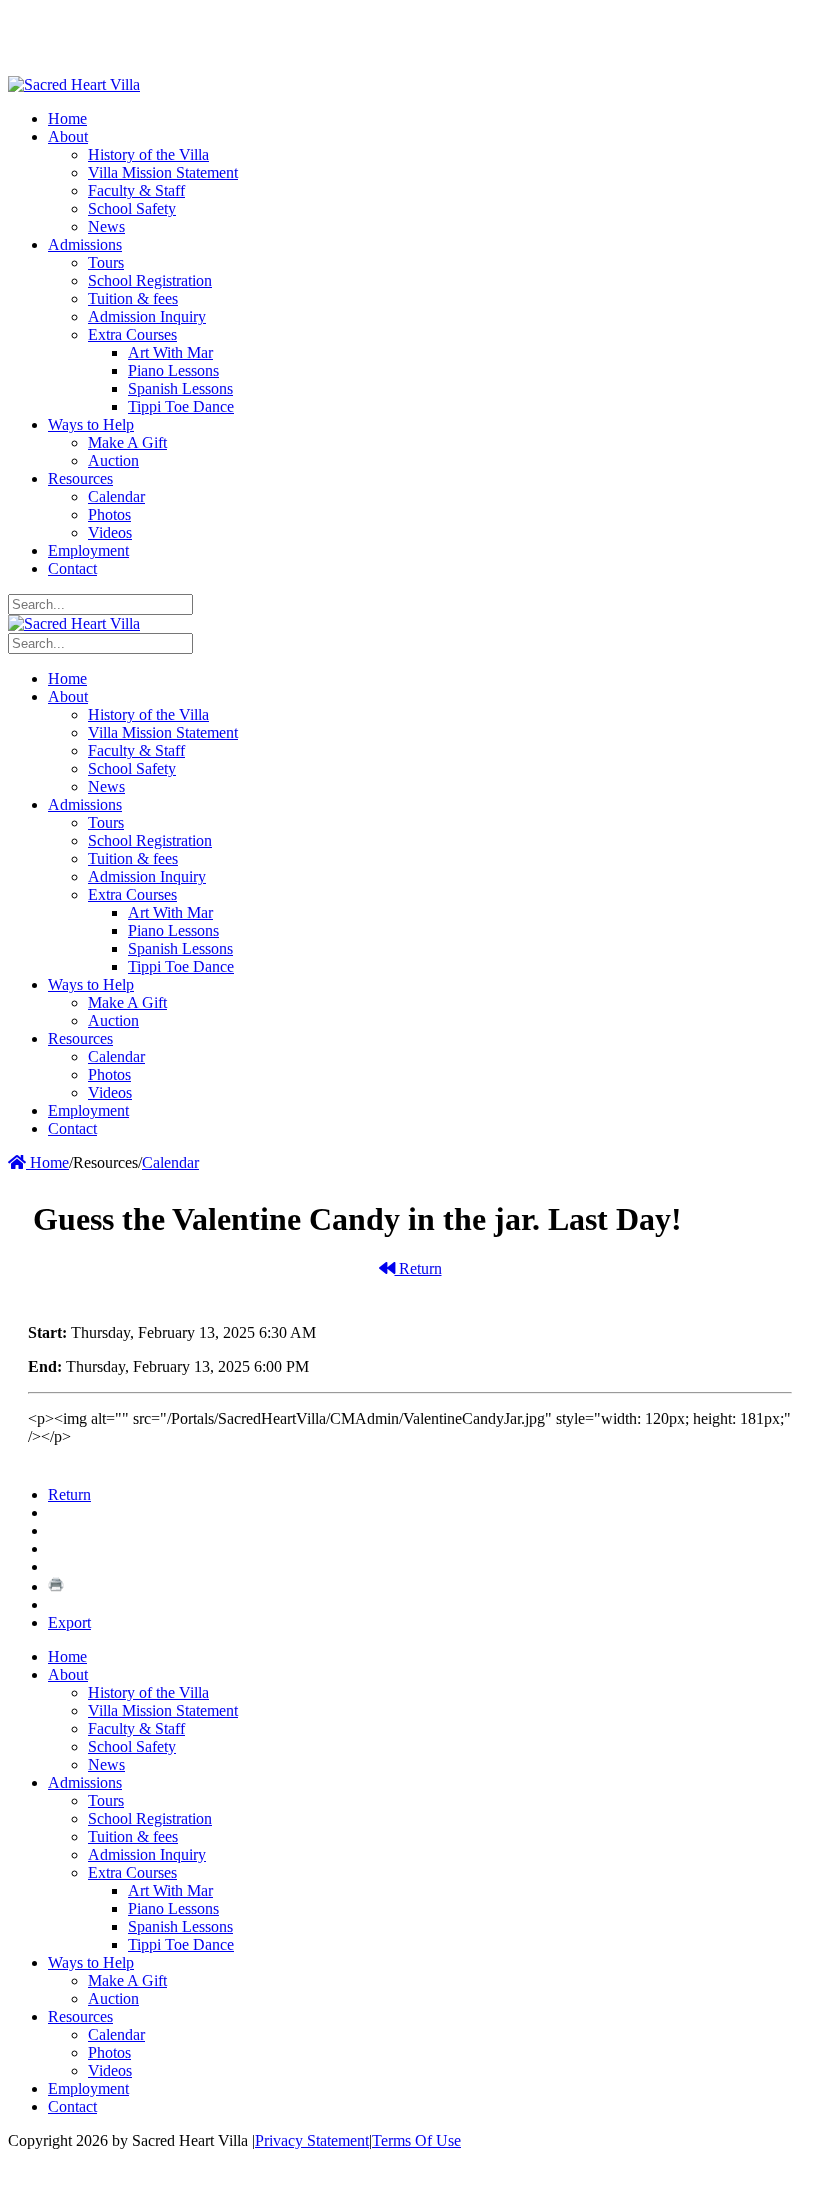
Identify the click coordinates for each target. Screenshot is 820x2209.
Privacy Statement (312, 2140)
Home (47, 1162)
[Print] (56, 1586)
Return (418, 1268)
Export (69, 1622)
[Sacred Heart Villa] (74, 84)
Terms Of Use (416, 2140)
